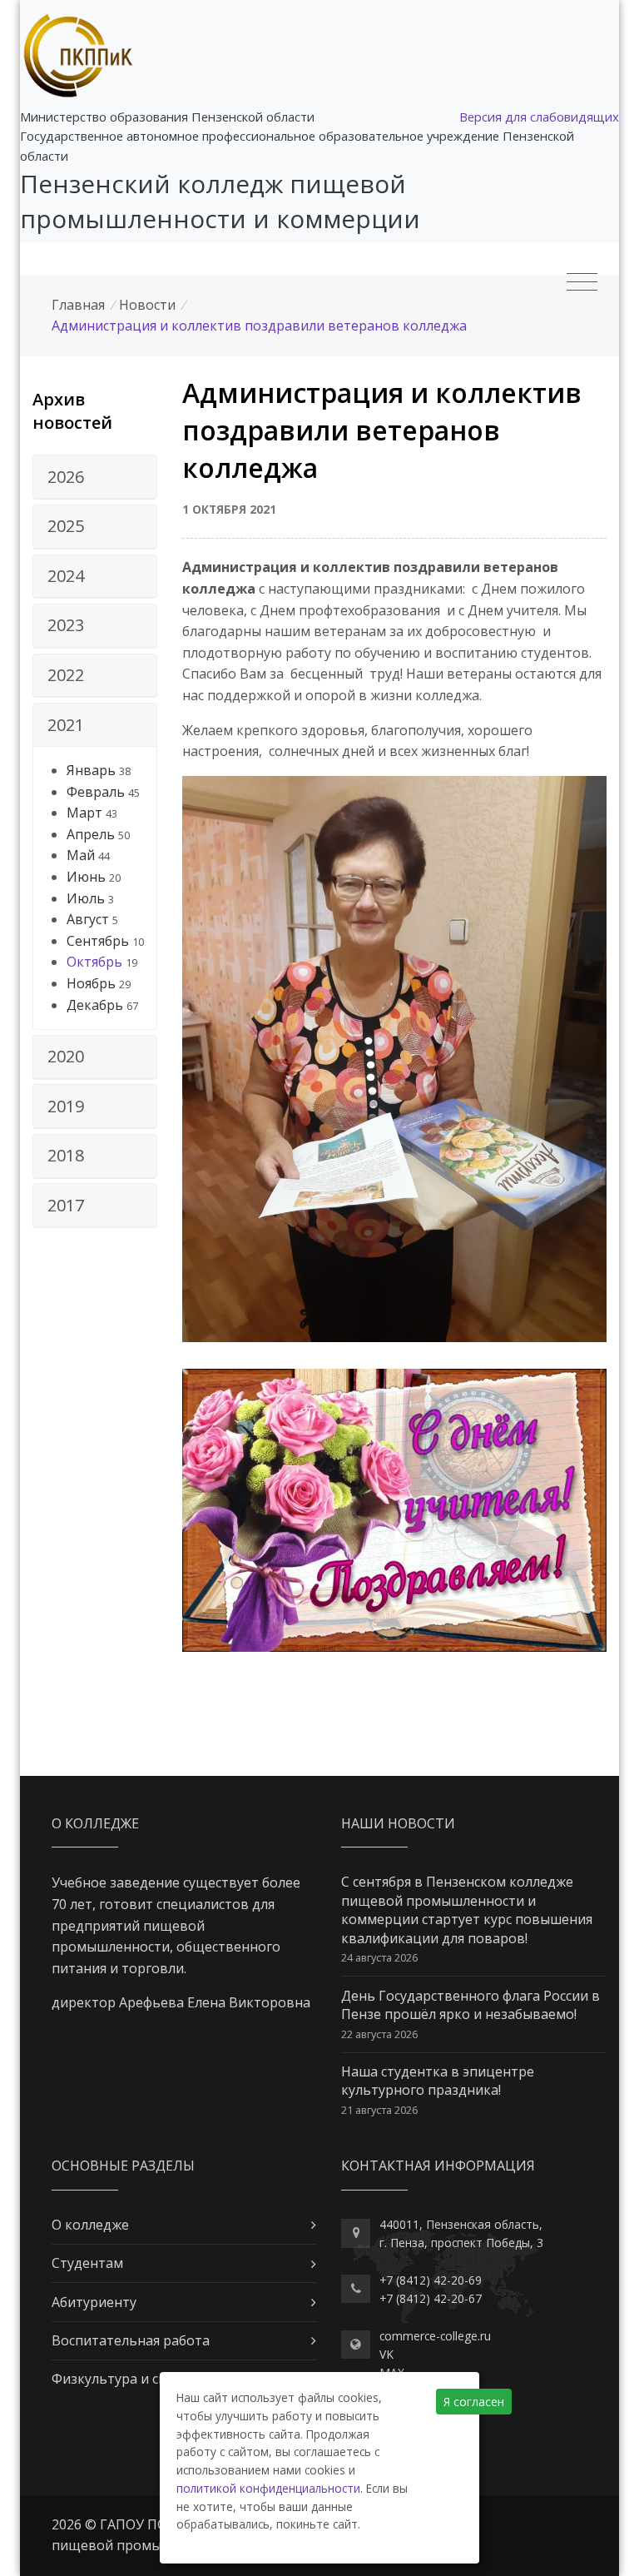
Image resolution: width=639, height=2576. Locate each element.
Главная (78, 305)
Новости (147, 305)
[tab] (95, 477)
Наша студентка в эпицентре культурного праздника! (438, 2081)
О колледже (90, 2225)
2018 (66, 1155)
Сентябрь (98, 941)
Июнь (86, 877)
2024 (66, 576)
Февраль (96, 792)
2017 (66, 1205)
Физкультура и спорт (121, 2379)
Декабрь (95, 1005)
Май (81, 855)
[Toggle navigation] (582, 282)
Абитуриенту (94, 2302)
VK (386, 2354)
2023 (66, 625)
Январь (91, 770)
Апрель (91, 834)
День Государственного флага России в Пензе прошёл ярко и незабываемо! (471, 2005)
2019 (66, 1106)
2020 (66, 1056)
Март (84, 813)
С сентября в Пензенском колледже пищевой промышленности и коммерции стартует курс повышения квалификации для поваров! (467, 1910)
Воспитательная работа (131, 2340)
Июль (86, 898)
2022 (66, 675)
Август (88, 919)
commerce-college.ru (435, 2336)
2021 (66, 725)
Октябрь (94, 962)
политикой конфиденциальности (268, 2488)
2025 (66, 526)
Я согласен (474, 2402)
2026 (66, 477)
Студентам (87, 2263)
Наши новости (398, 1823)
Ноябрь (91, 983)
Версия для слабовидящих (539, 117)
